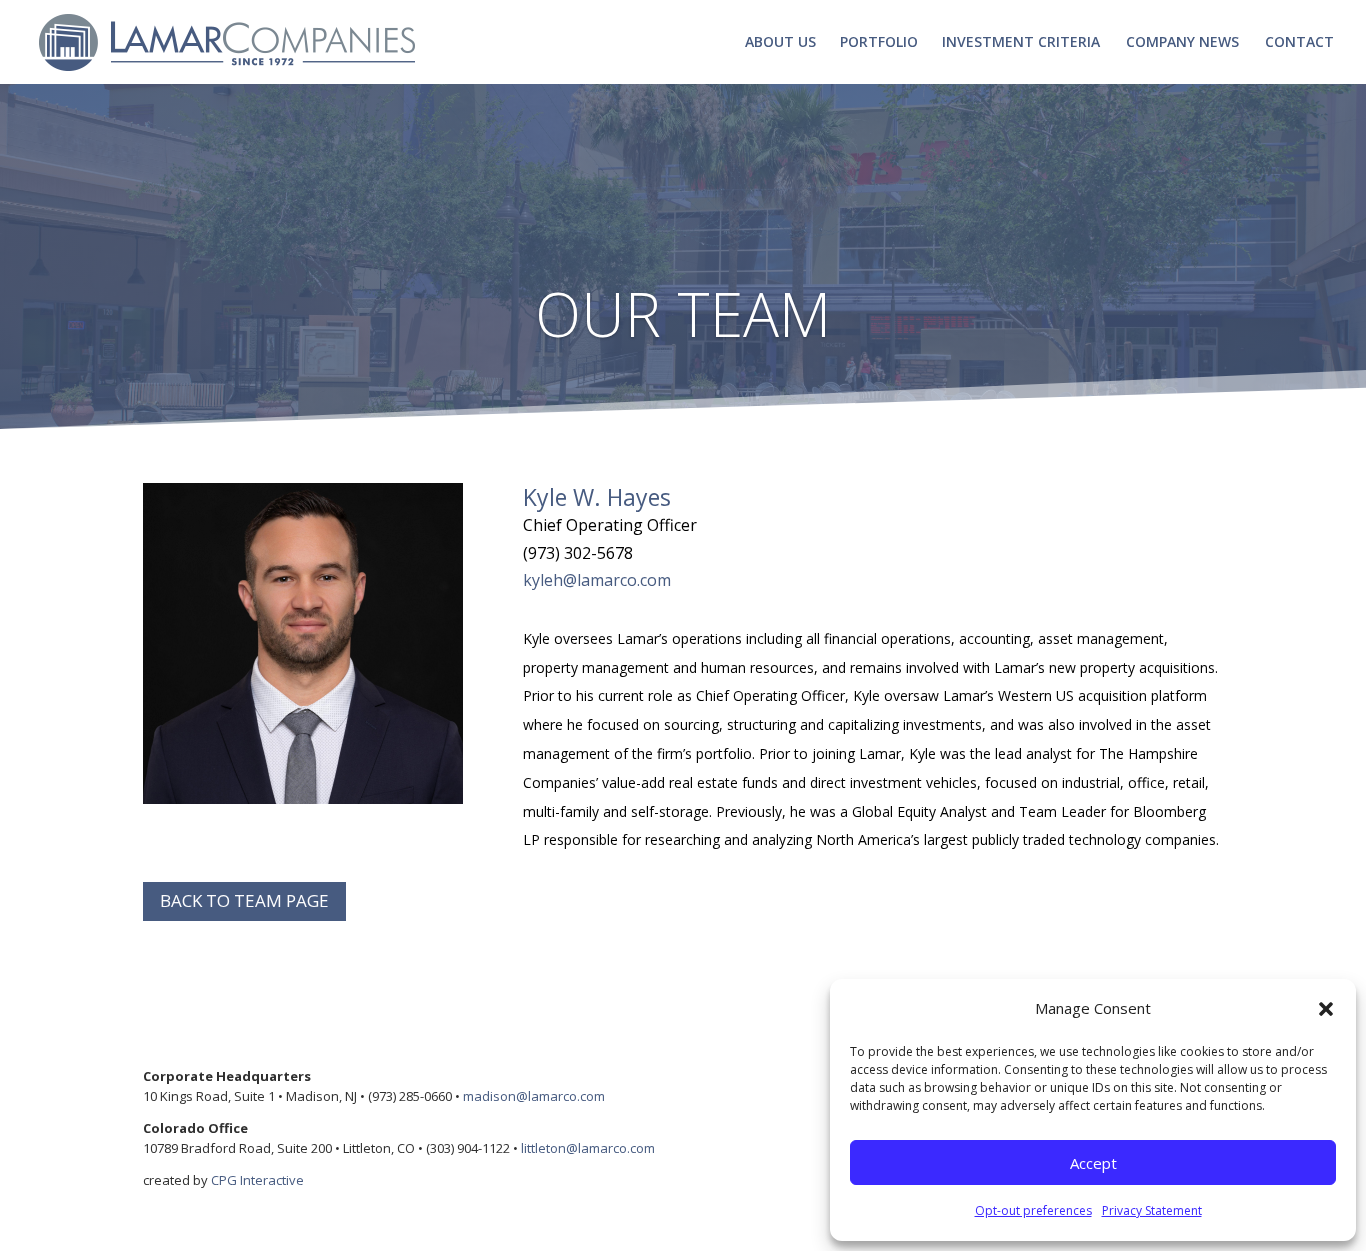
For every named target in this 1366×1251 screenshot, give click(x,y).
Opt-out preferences (1033, 1210)
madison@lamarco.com (534, 1096)
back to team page (244, 900)
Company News (1182, 43)
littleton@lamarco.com (588, 1148)
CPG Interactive (257, 1180)
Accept (1093, 1163)
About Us (780, 43)
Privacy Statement (1152, 1210)
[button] (1326, 1009)
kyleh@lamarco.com (597, 580)
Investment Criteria (1021, 43)
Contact (1299, 43)
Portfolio (879, 43)
